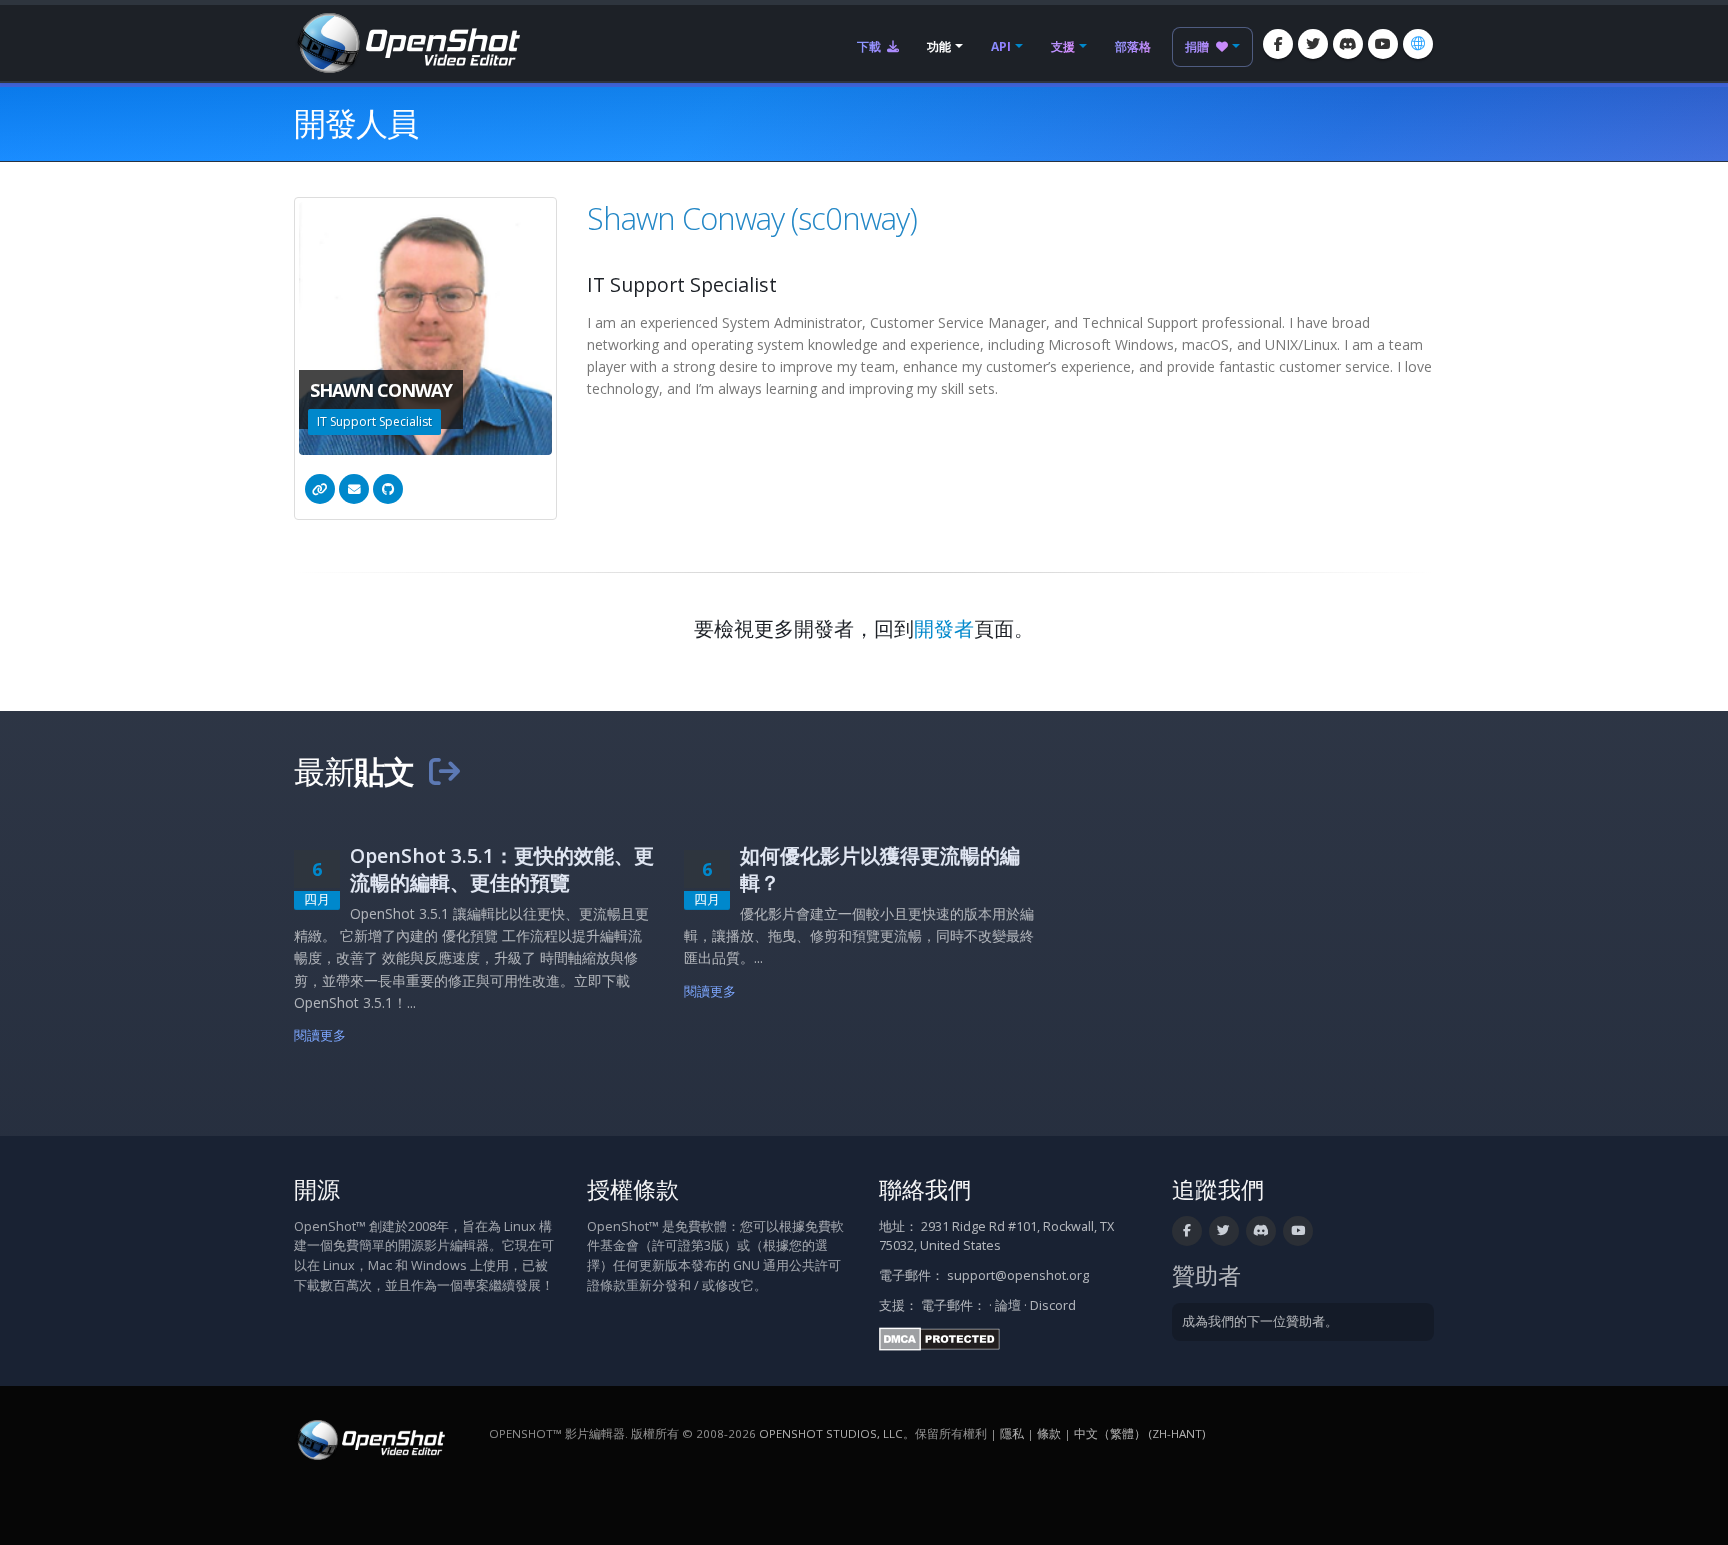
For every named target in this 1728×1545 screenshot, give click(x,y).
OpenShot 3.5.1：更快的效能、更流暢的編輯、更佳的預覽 (502, 869)
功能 (939, 46)
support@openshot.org (1018, 1275)
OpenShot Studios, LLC (831, 1433)
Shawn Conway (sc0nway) (752, 218)
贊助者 (1206, 1275)
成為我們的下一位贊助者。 (1260, 1321)
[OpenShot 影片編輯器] (369, 1438)
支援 (1063, 46)
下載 (870, 46)
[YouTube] (1383, 44)
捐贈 (1198, 46)
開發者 (944, 628)
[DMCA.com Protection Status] (939, 1337)
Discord (1053, 1305)
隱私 (1012, 1433)
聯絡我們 (925, 1189)
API (1001, 46)
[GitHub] (388, 489)
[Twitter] (1313, 44)
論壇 (1008, 1305)
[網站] (320, 489)
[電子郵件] (354, 489)
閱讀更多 (320, 1035)
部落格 (1133, 46)
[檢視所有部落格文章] (444, 771)
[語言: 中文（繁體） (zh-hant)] (1418, 44)
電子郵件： (953, 1305)
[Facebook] (1278, 44)
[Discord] (1348, 44)
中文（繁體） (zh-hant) (1139, 1433)
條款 (1049, 1433)
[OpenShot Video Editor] (407, 41)
